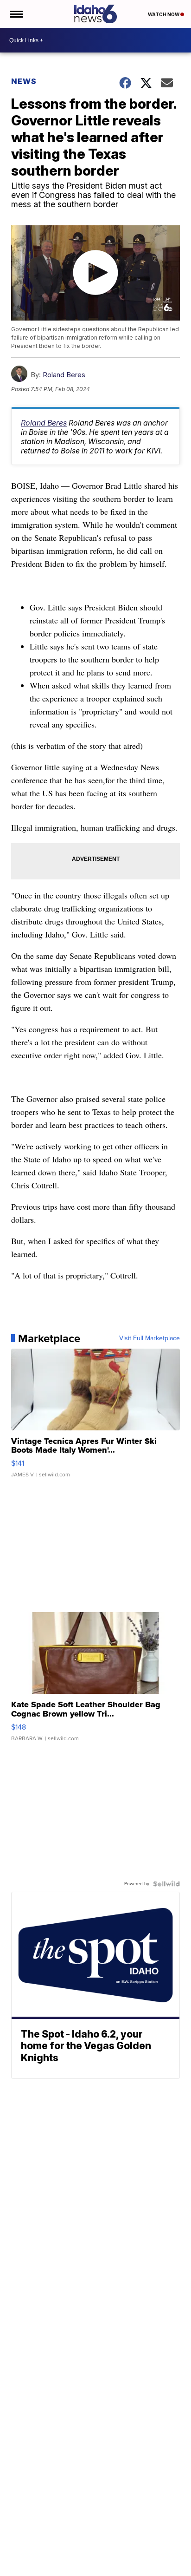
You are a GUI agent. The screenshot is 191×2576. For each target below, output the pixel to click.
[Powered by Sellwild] (166, 1884)
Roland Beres (64, 375)
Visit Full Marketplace (150, 1338)
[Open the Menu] (16, 14)
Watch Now (164, 14)
